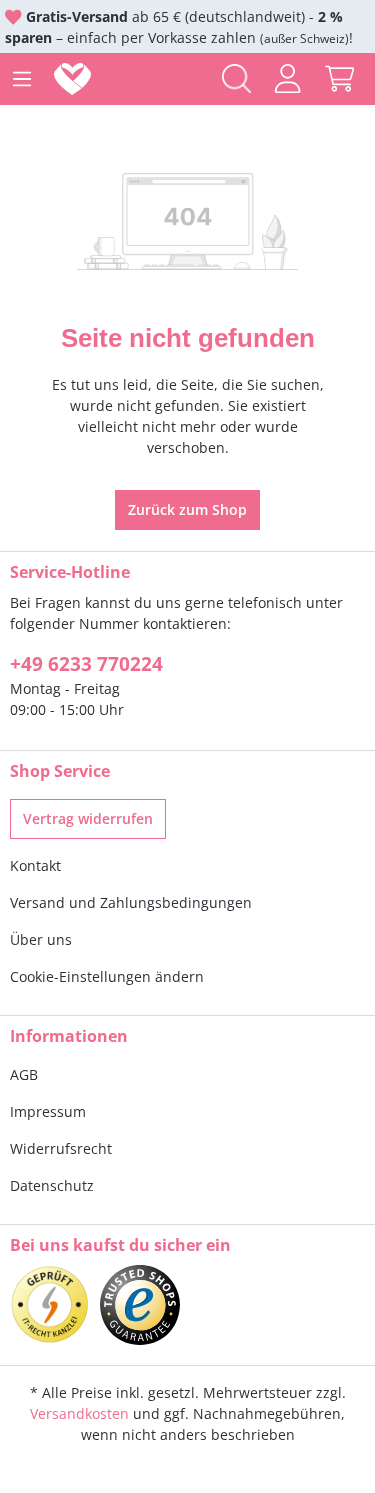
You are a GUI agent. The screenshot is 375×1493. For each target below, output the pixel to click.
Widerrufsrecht (61, 1148)
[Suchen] (236, 78)
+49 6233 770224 (86, 664)
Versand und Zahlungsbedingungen (131, 902)
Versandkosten (79, 1413)
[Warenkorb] (339, 78)
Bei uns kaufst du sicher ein (120, 1245)
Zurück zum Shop (187, 509)
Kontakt (35, 865)
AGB (24, 1074)
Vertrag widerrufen (88, 818)
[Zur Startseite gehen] (76, 79)
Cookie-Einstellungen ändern (107, 976)
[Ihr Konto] (287, 78)
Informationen (69, 1036)
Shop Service (60, 771)
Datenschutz (52, 1185)
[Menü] (22, 79)
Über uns (41, 939)
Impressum (48, 1111)
